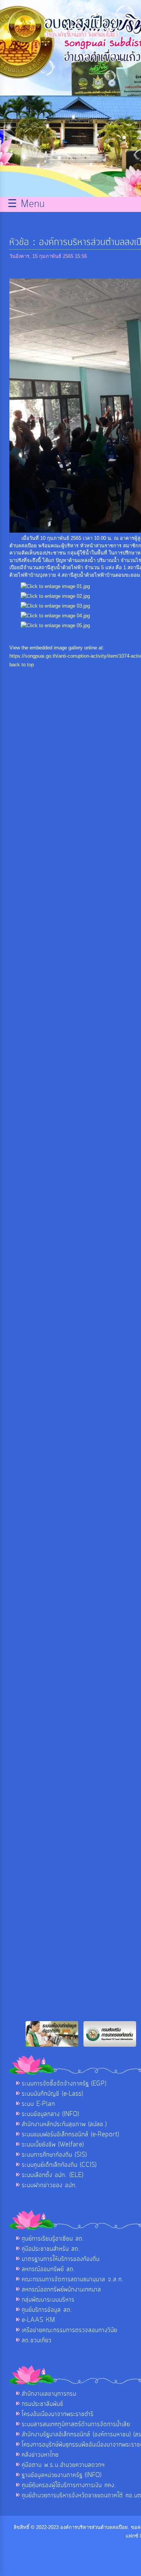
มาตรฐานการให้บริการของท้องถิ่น (61, 2259)
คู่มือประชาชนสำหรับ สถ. (51, 2249)
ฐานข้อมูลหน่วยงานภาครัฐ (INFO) (62, 2475)
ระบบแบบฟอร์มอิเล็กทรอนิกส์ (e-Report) (70, 2134)
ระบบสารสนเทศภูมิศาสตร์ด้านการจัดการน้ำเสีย (76, 2424)
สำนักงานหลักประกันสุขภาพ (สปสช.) (64, 2124)
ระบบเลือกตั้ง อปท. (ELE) (53, 2175)
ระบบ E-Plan (38, 2104)
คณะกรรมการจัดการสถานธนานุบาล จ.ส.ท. (73, 2279)
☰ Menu (26, 204)
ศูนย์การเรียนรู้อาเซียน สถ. (53, 2239)
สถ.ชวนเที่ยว (37, 2340)
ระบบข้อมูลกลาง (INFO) (50, 2114)
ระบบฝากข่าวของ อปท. (49, 2185)
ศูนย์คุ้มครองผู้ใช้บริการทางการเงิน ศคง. (69, 2485)
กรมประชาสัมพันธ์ (42, 2404)
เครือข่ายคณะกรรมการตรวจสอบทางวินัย (70, 2330)
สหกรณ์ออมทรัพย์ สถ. (49, 2269)
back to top (22, 665)
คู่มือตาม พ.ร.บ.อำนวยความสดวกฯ (63, 2465)
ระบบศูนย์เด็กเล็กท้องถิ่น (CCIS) (59, 2165)
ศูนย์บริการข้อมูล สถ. (47, 2310)
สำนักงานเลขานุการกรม (49, 2394)
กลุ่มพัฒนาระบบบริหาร (48, 2300)
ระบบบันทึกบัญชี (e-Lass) (52, 2094)
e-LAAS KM (39, 2320)
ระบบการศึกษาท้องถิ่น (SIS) (54, 2155)
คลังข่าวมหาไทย (40, 2455)
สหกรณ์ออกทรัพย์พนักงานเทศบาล (61, 2290)
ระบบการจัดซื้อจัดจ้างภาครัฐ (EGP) (64, 2084)
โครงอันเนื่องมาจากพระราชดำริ (58, 2414)
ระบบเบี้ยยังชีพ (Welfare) (53, 2145)
